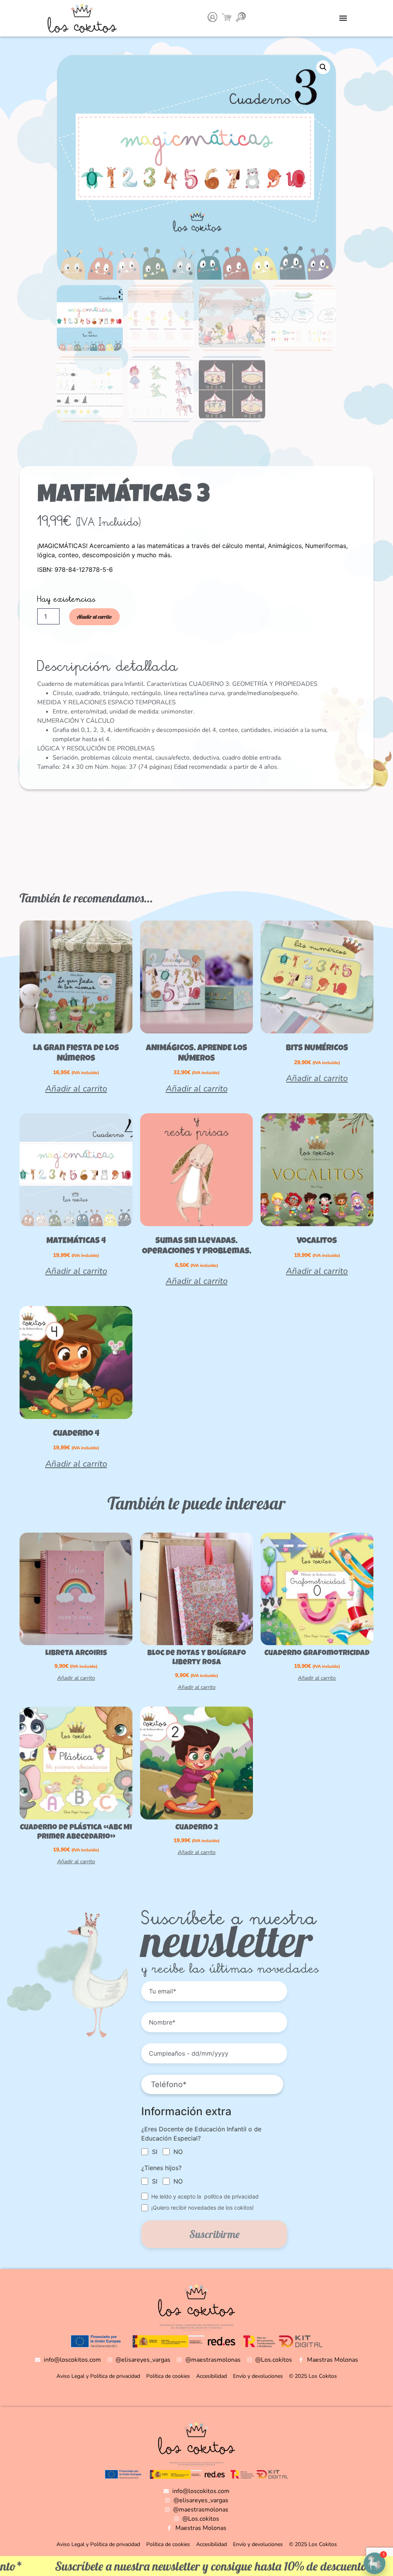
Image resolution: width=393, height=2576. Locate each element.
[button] (343, 18)
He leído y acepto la (205, 2196)
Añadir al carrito (94, 617)
